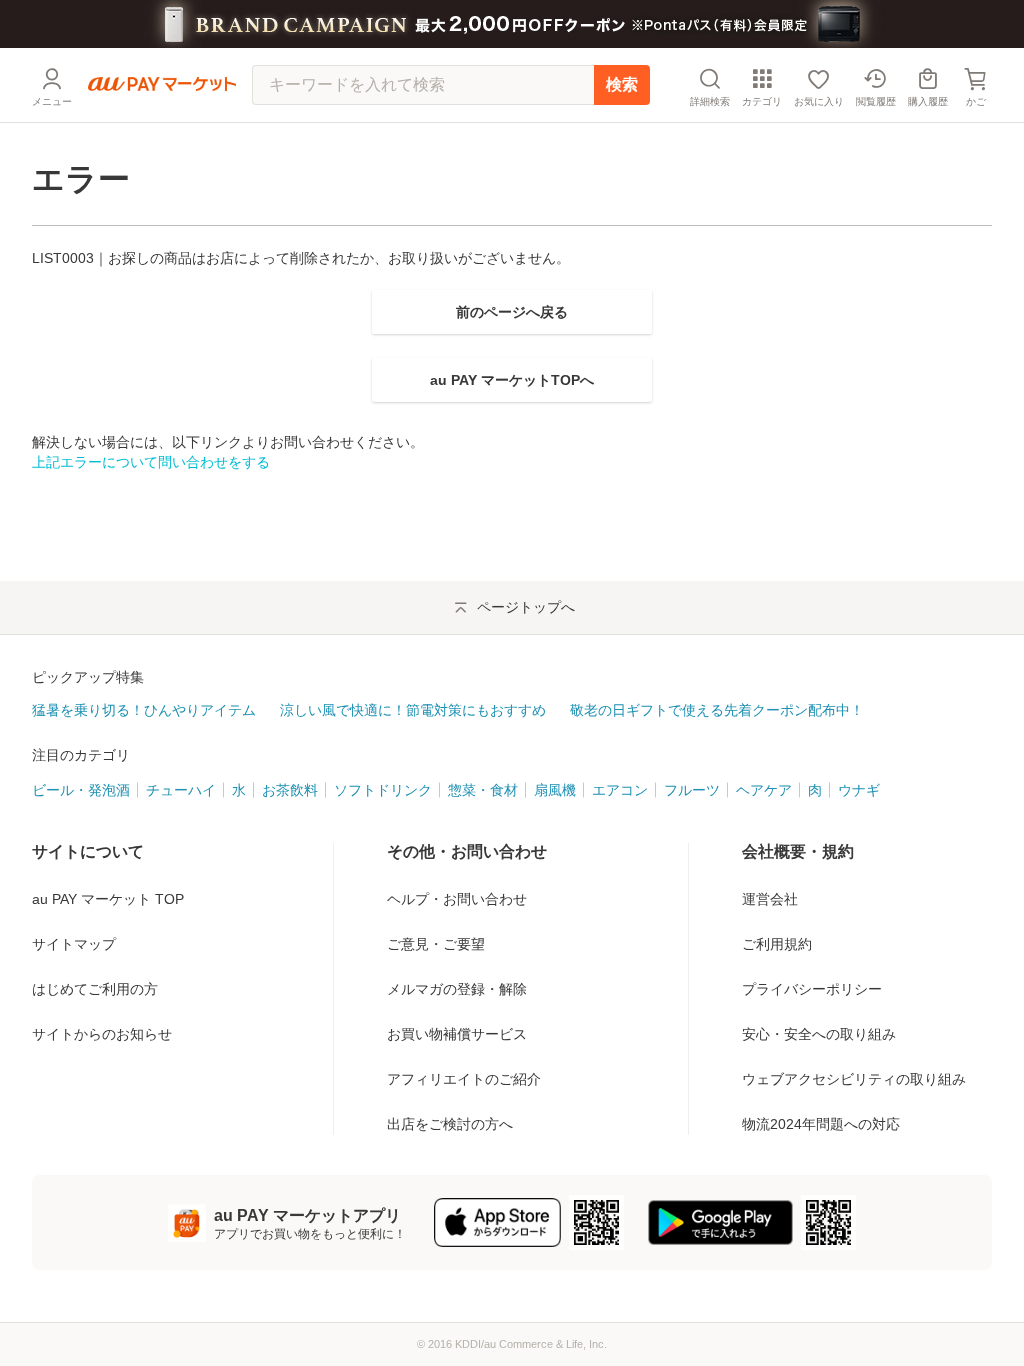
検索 (622, 84)
